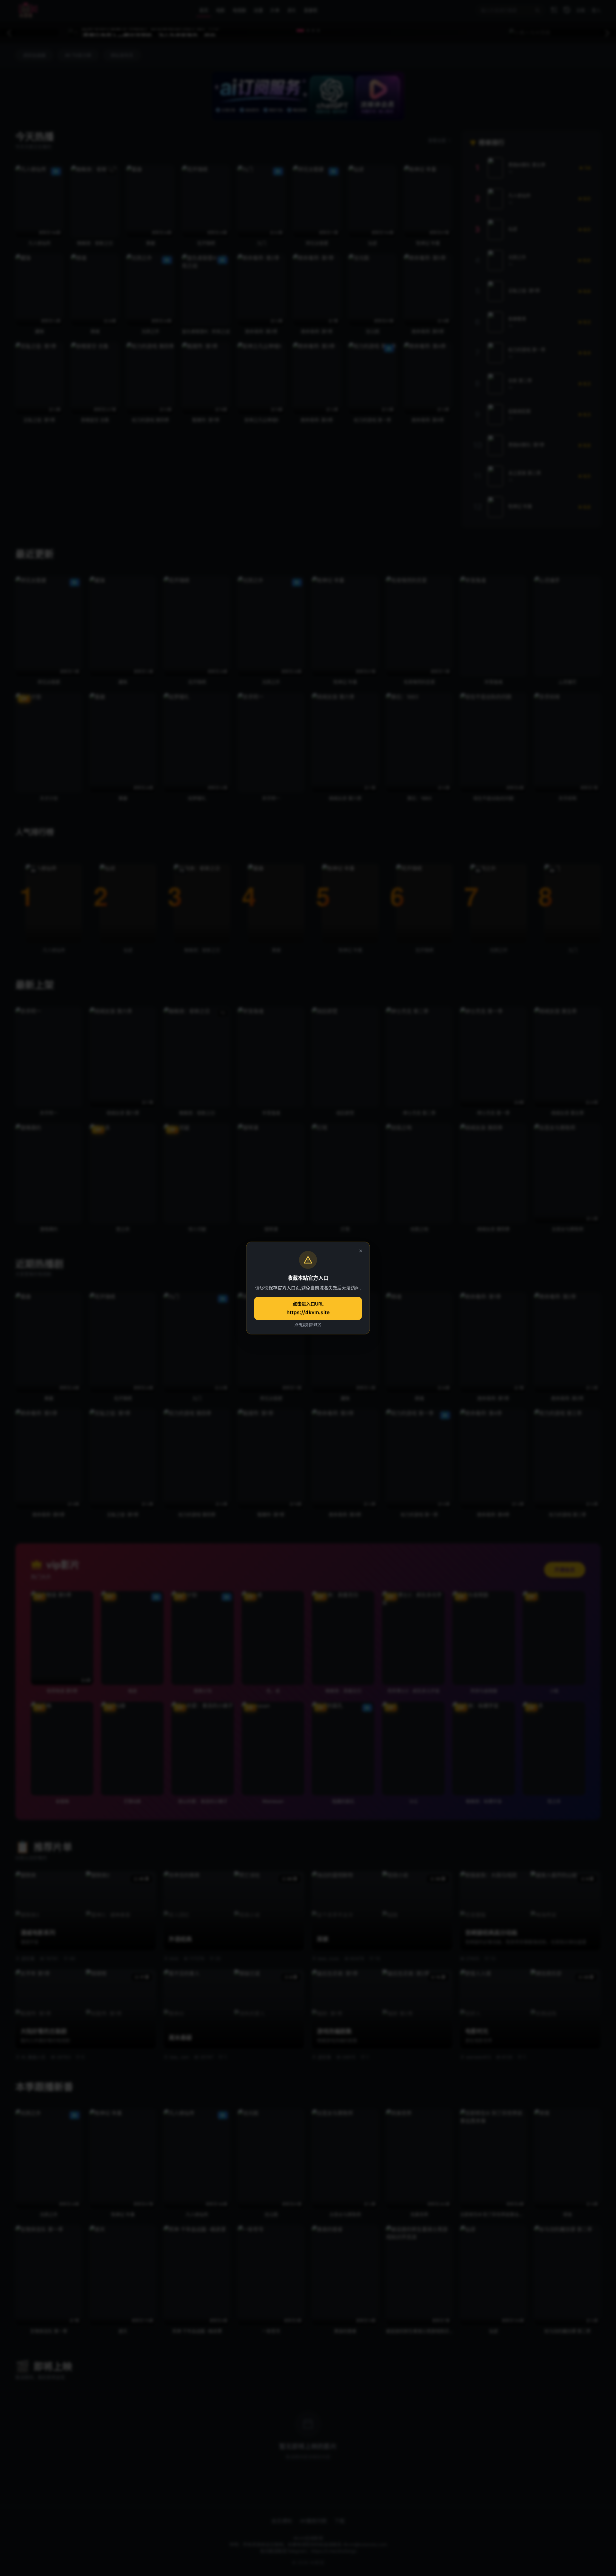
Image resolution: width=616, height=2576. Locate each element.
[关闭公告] (361, 1251)
